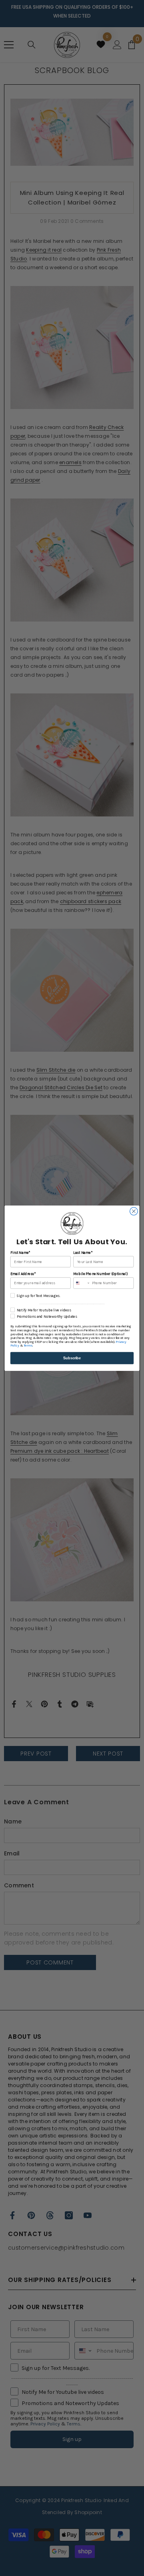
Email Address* (23, 1274)
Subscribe (72, 1358)
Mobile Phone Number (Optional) (100, 1274)
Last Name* (83, 1252)
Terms (28, 1345)
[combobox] (82, 1283)
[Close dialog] (134, 1211)
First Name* (20, 1252)
